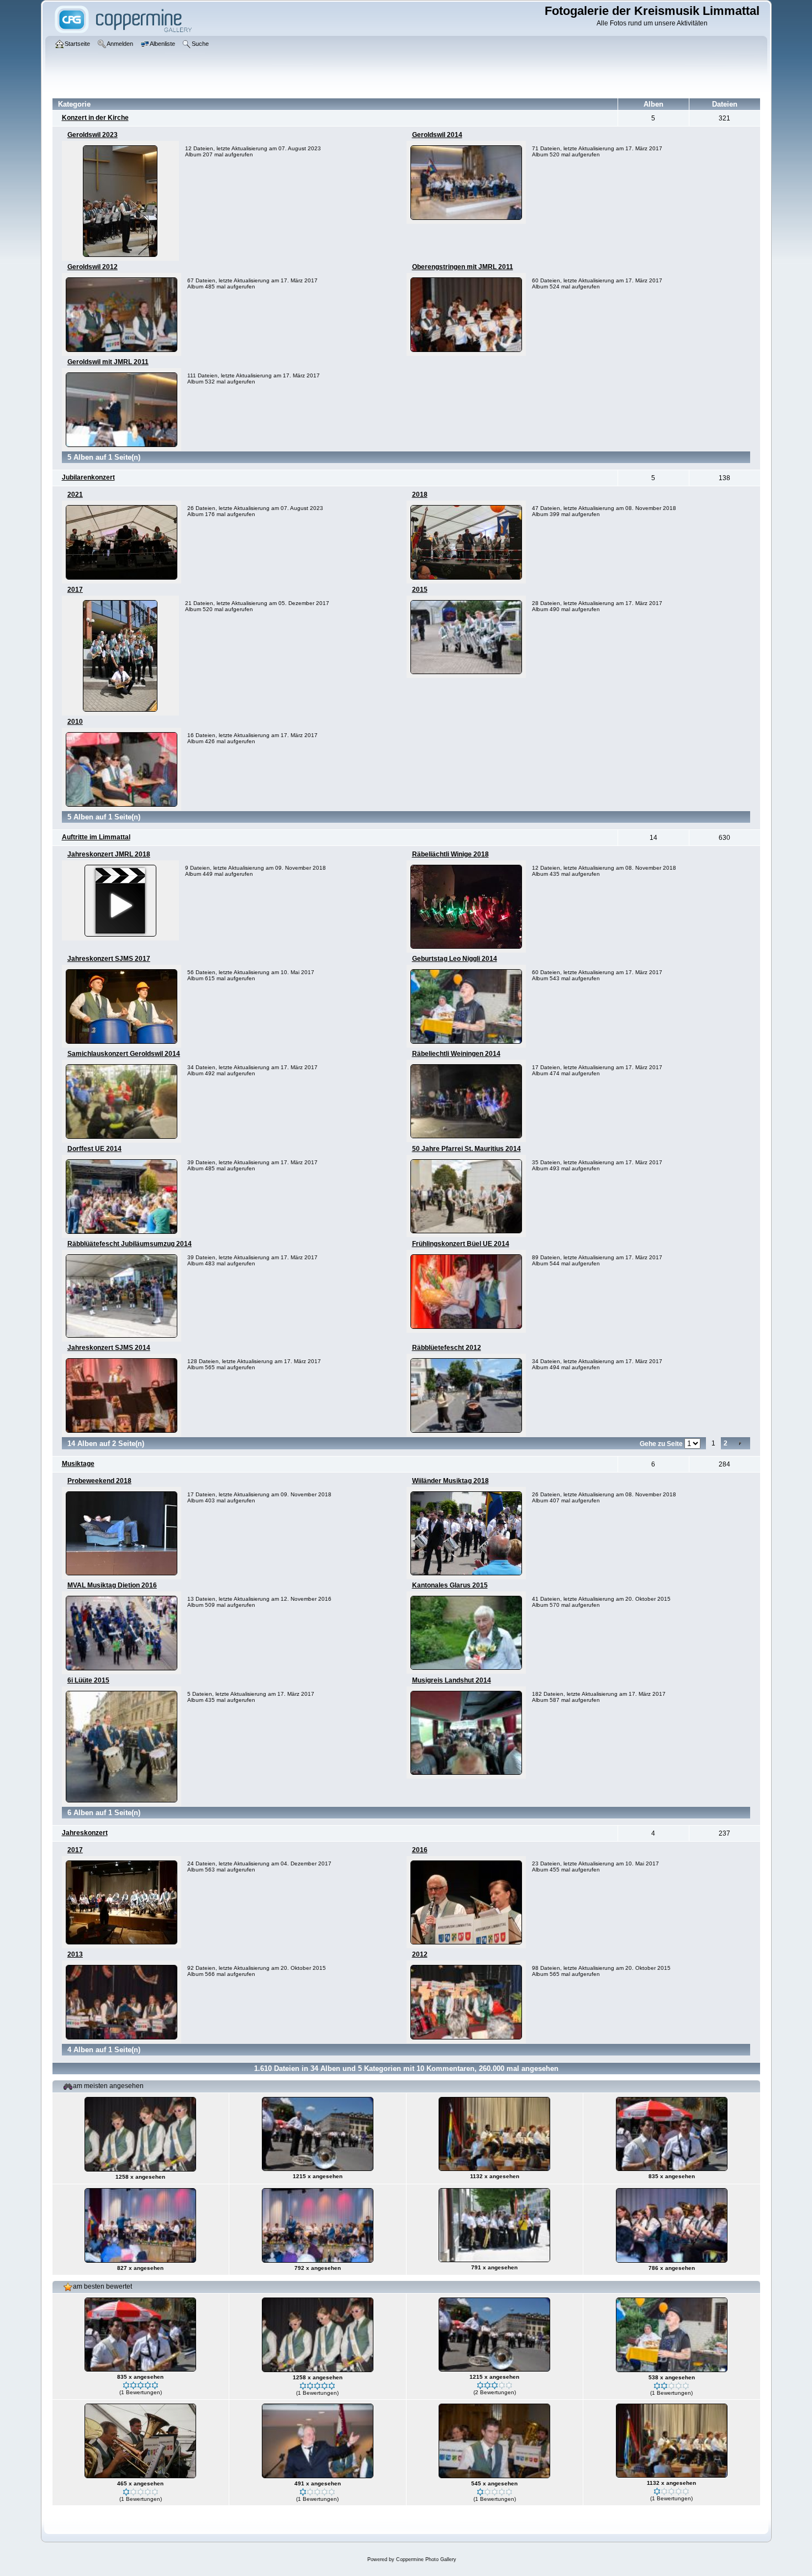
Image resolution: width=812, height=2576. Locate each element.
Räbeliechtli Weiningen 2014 (456, 1054)
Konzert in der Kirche (95, 118)
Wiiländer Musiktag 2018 (450, 1481)
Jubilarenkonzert (88, 477)
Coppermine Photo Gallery (426, 2559)
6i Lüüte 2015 (88, 1680)
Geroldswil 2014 (437, 135)
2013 (75, 1954)
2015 (420, 590)
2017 (75, 590)
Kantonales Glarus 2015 (450, 1585)
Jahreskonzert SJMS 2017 (109, 959)
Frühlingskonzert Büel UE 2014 (461, 1244)
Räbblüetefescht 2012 (447, 1348)
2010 (75, 722)
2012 (420, 1954)
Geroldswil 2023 (93, 135)
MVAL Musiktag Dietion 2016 (112, 1585)
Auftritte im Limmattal (96, 837)
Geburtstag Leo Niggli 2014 (455, 959)
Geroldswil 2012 (93, 267)
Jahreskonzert (85, 1833)
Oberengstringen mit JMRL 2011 (463, 267)
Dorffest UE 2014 (94, 1149)
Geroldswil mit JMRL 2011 (108, 362)
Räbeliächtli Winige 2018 (450, 854)
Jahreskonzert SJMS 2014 (109, 1348)
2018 (420, 495)
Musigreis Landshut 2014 (452, 1680)
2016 (420, 1850)
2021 (75, 495)
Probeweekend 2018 (99, 1481)
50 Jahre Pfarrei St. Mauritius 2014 (466, 1149)
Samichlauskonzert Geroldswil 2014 (124, 1054)
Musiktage (78, 1464)
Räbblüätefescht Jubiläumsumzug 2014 (130, 1244)
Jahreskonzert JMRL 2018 (109, 854)
